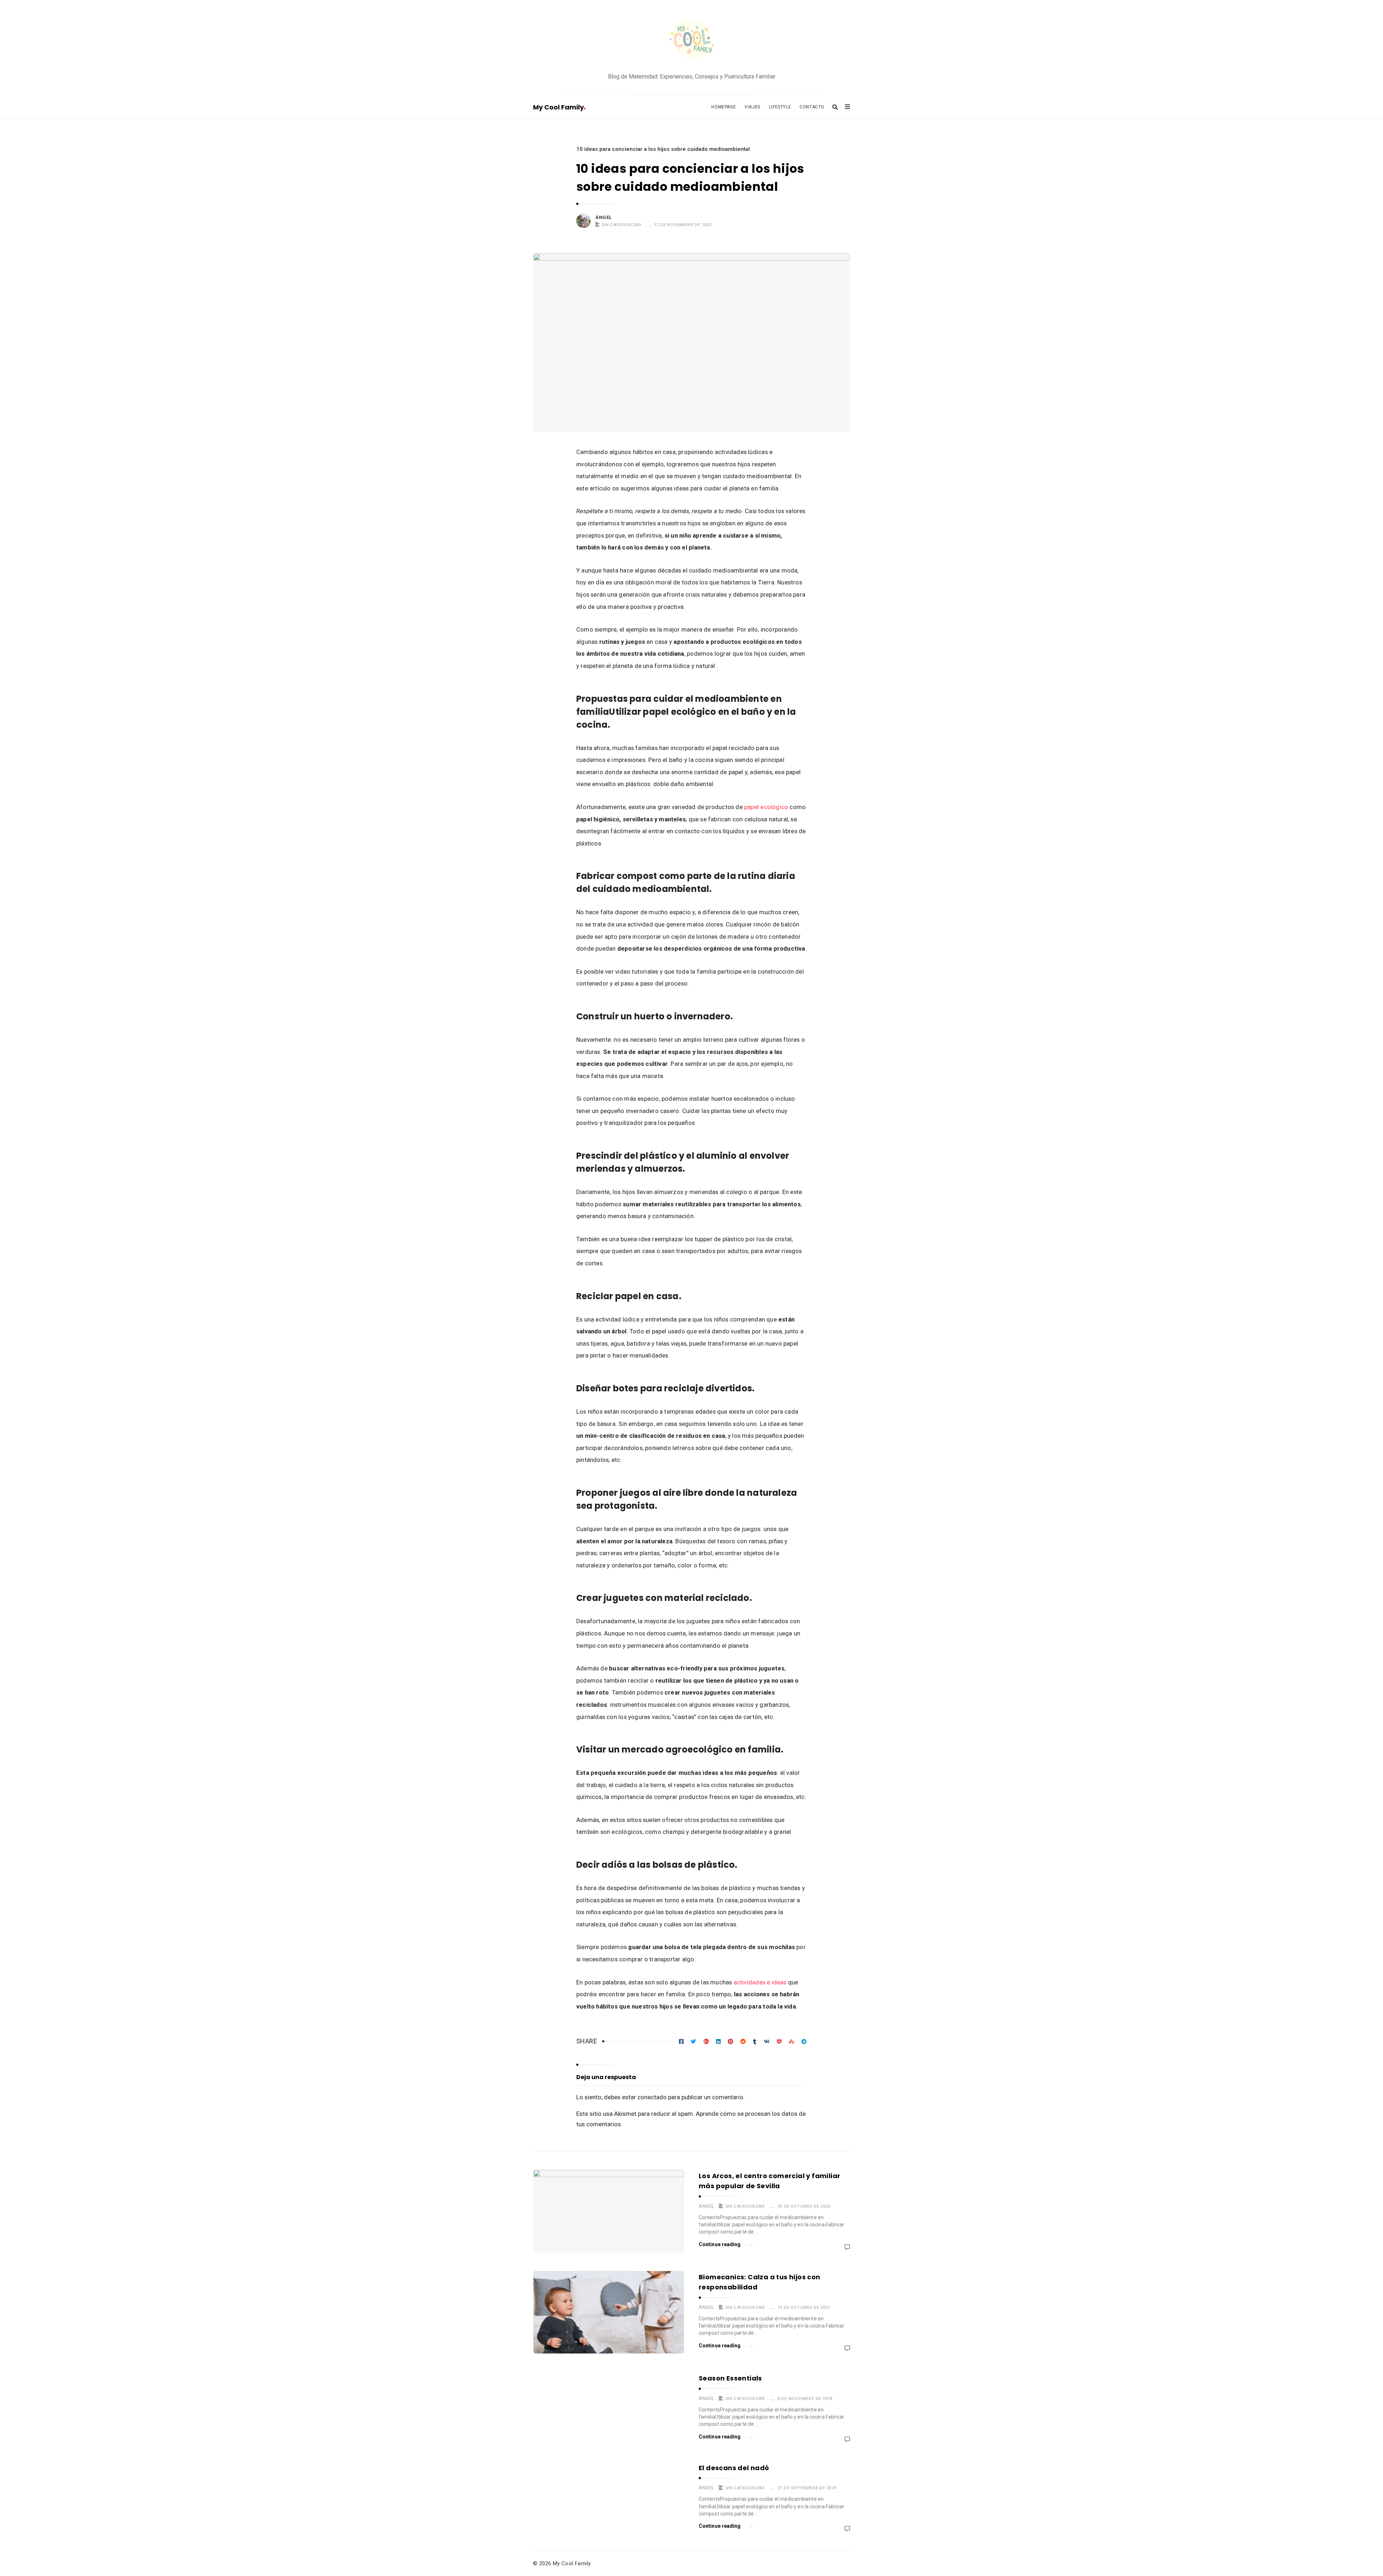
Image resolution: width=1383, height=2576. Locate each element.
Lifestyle (780, 107)
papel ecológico (766, 807)
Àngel (604, 217)
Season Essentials (730, 2378)
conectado (652, 2097)
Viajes (752, 107)
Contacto (812, 107)
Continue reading (720, 2244)
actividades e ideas (760, 1982)
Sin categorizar (622, 225)
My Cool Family (558, 107)
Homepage (724, 107)
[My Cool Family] (691, 41)
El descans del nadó (734, 2468)
